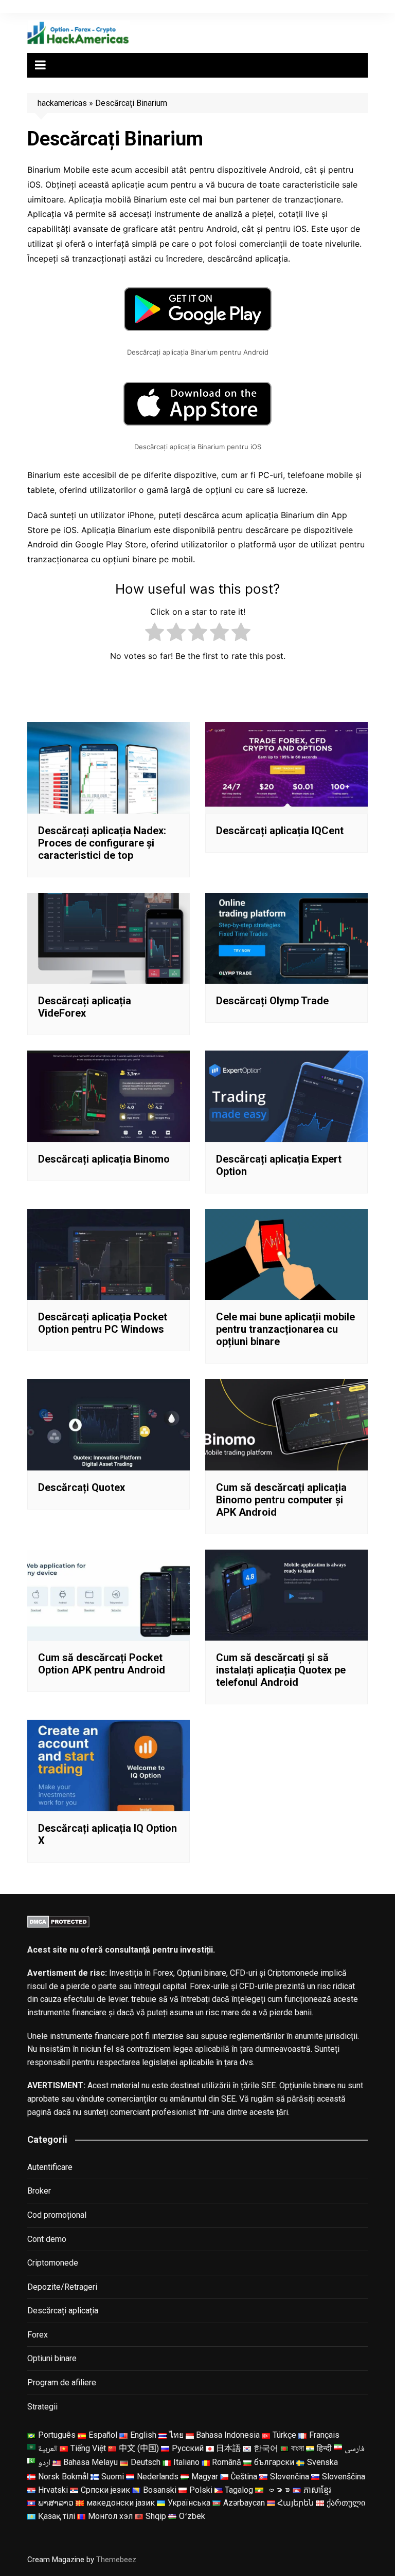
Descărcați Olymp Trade (272, 1001)
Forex (38, 2335)
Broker (39, 2191)
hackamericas (62, 103)
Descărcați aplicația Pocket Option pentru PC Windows (103, 1323)
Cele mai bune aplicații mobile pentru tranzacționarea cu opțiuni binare (285, 1329)
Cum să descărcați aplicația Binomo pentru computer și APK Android (281, 1500)
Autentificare (50, 2167)
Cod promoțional (57, 2215)
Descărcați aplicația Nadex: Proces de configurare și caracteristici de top (102, 843)
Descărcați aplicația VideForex (85, 1007)
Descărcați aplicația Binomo (104, 1159)
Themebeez (116, 2560)
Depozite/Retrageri (62, 2287)
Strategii (42, 2407)
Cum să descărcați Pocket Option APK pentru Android (102, 1664)
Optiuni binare (52, 2358)
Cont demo (47, 2239)
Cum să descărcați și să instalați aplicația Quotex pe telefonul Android (281, 1670)
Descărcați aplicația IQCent (280, 831)
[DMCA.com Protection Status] (58, 1921)
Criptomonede (53, 2263)
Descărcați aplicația (63, 2311)
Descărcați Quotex (82, 1487)
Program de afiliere (62, 2382)
